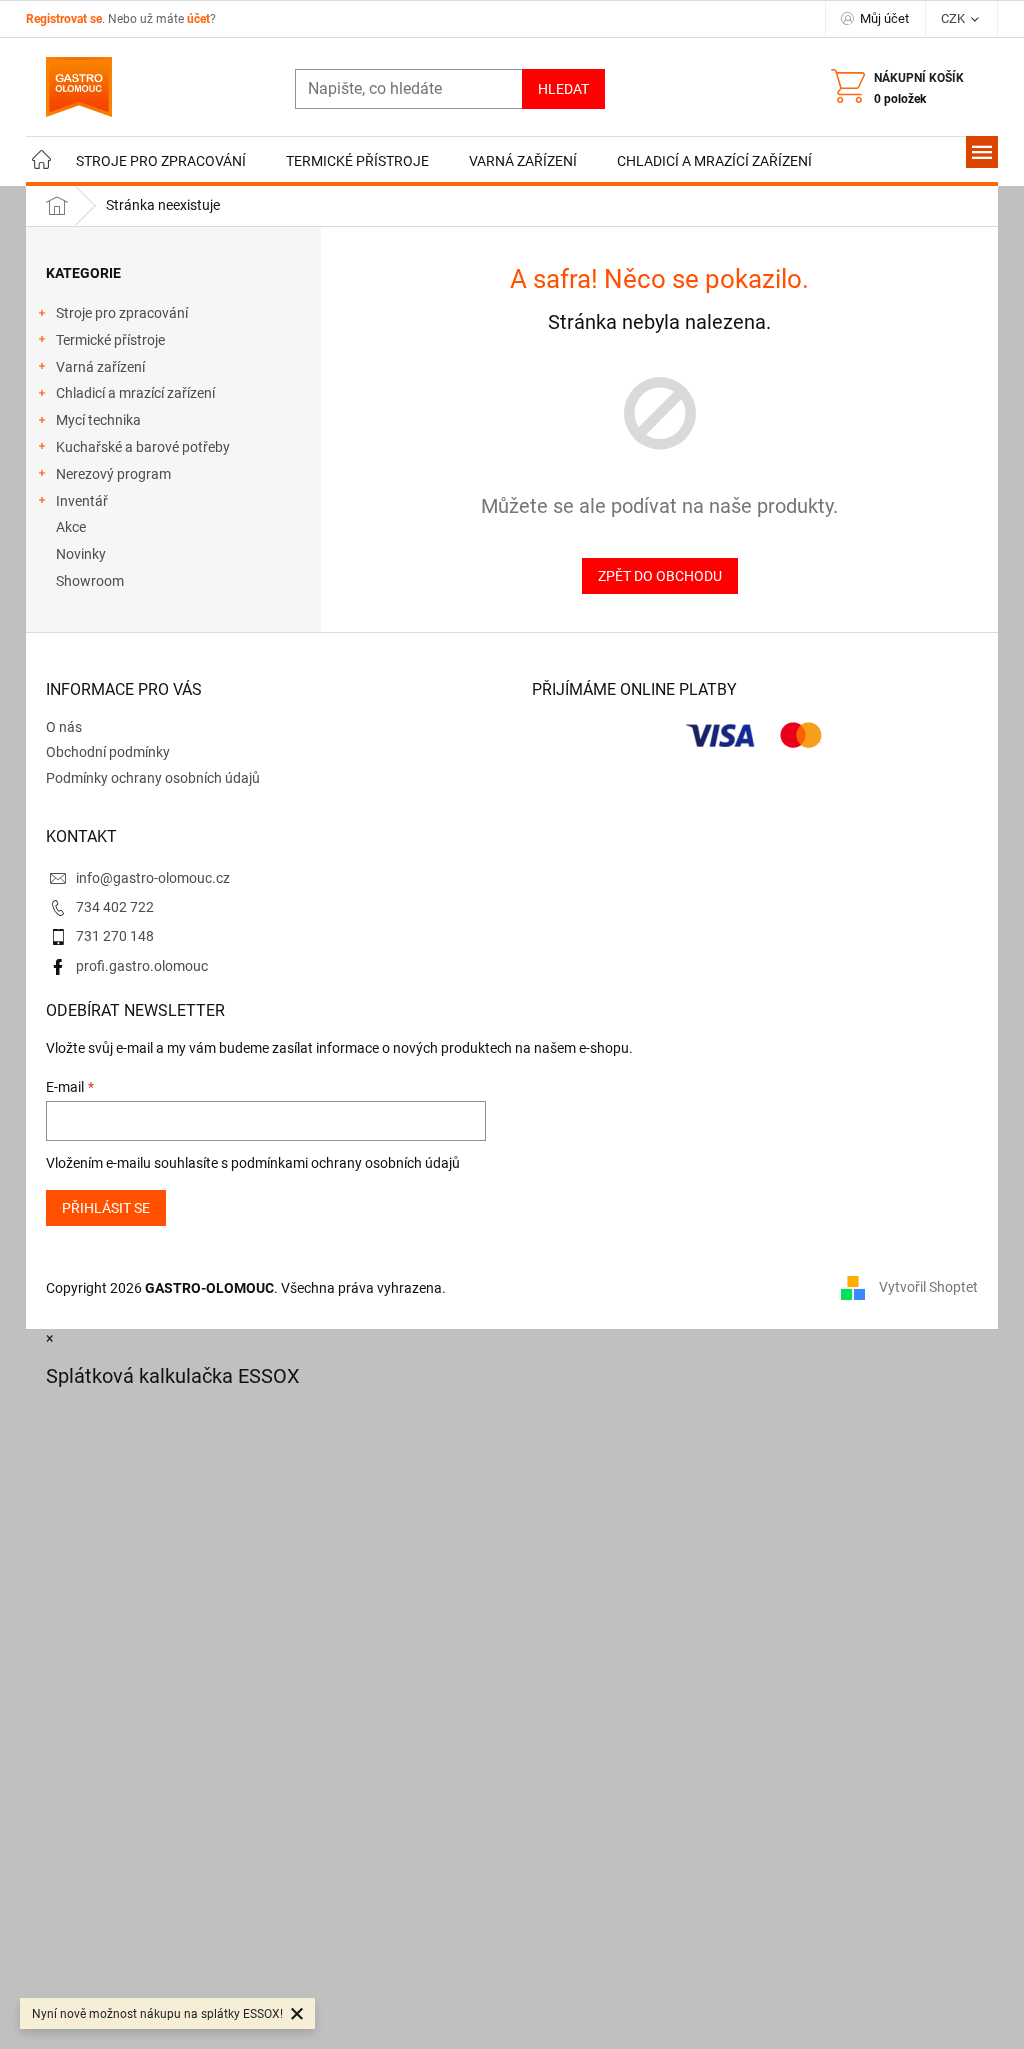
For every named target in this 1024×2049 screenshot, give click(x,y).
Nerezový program (113, 474)
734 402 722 (115, 907)
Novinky (81, 554)
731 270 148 (115, 936)
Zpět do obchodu (660, 576)
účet (198, 19)
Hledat (563, 89)
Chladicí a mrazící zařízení (135, 393)
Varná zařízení (100, 367)
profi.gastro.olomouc (142, 966)
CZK (954, 18)
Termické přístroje (110, 340)
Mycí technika (98, 420)
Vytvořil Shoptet (928, 1287)
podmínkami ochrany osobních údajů (345, 1163)
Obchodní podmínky (108, 752)
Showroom (90, 581)
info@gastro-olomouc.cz (153, 878)
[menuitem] (41, 161)
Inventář (82, 501)
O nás (64, 727)
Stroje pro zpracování (122, 313)
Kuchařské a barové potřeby (143, 447)
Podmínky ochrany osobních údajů (153, 778)
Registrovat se (64, 19)
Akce (71, 527)
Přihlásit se (106, 1208)
